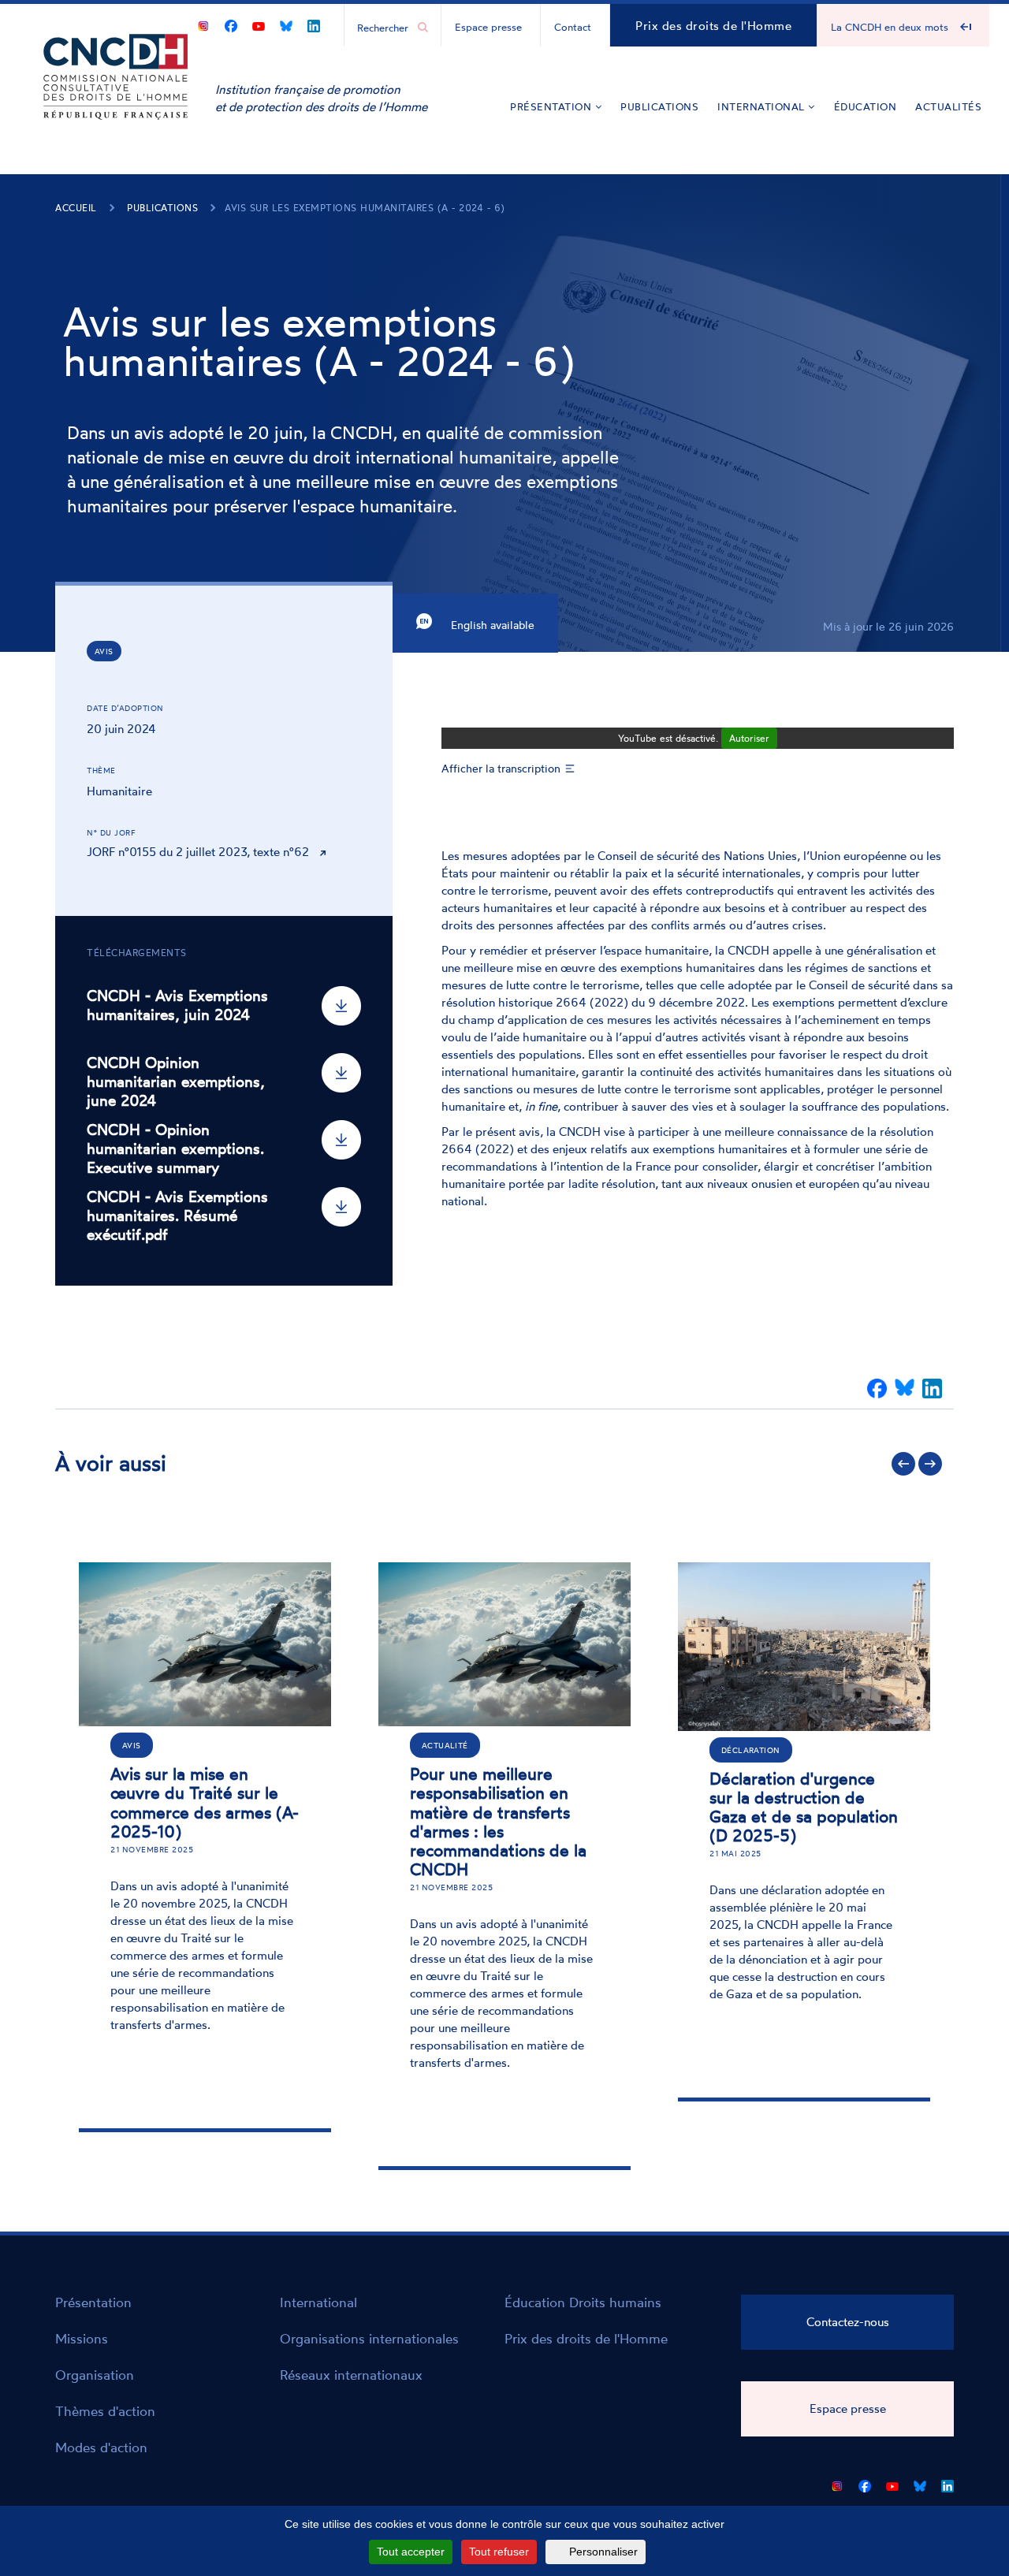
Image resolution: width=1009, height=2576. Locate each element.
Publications (659, 106)
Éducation (866, 106)
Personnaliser (603, 2552)
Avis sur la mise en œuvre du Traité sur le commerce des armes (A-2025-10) (205, 1802)
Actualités (948, 106)
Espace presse (488, 27)
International (763, 106)
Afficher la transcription (501, 768)
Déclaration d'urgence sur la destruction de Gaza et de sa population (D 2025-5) (804, 1807)
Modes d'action (101, 2447)
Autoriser (749, 738)
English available (491, 625)
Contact (573, 27)
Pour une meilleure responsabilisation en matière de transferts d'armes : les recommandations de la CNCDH (498, 1821)
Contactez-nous (848, 2322)
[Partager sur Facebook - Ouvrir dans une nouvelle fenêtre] (877, 1389)
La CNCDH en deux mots (890, 27)
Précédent (903, 1464)
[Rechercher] (423, 28)
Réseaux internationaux (351, 2375)
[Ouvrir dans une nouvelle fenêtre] (203, 23)
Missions (82, 2338)
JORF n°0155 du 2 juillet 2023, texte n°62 (198, 852)
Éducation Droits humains (583, 2302)
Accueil (76, 208)
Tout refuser (499, 2552)
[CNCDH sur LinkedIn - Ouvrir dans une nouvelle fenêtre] (314, 23)
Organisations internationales (369, 2338)
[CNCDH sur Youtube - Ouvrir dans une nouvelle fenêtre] (259, 23)
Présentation (553, 106)
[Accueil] (116, 101)
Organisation (95, 2375)
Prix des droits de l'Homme (713, 26)
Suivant (930, 1464)
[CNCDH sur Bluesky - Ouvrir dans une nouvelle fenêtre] (286, 23)
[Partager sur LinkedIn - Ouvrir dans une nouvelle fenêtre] (932, 1389)
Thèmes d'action (105, 2411)
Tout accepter (411, 2552)
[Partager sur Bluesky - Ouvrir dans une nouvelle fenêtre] (905, 1389)
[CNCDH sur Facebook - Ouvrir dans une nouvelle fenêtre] (231, 23)
